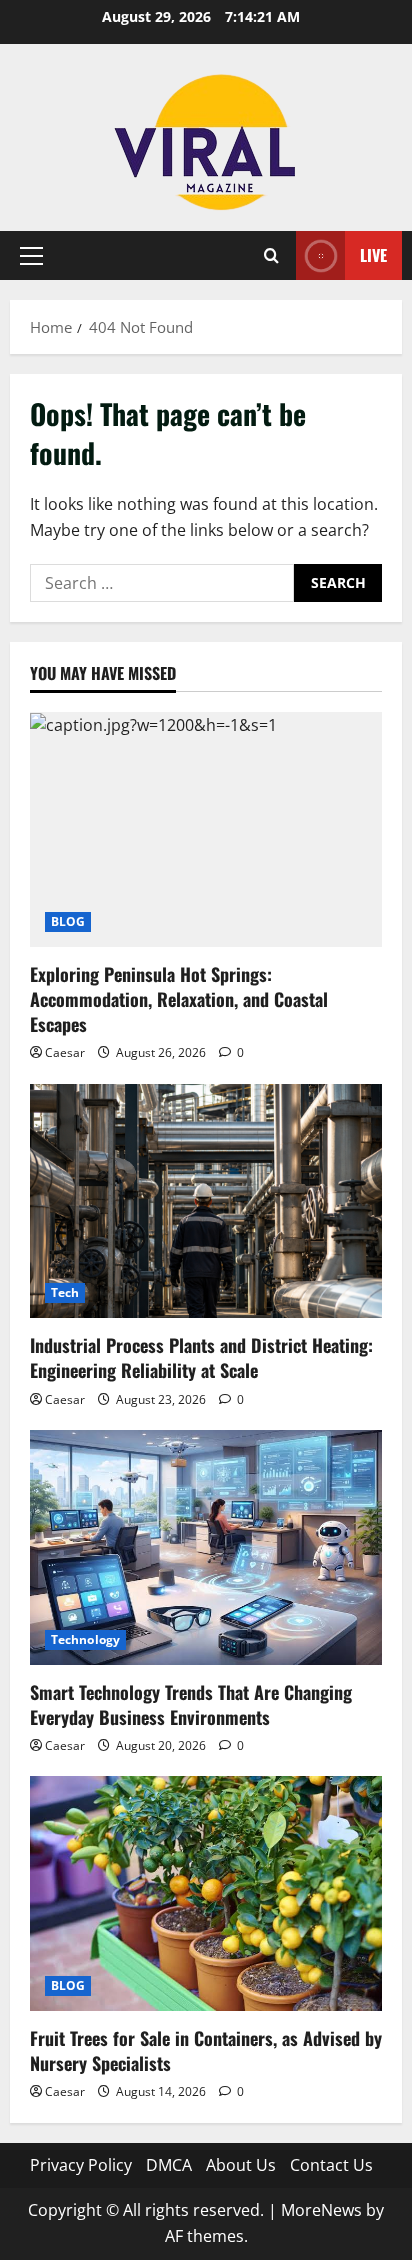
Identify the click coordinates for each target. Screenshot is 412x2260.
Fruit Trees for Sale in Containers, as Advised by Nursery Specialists (206, 2050)
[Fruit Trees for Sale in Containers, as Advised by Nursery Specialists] (206, 1893)
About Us (241, 2165)
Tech (65, 1292)
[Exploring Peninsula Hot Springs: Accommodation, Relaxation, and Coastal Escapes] (206, 829)
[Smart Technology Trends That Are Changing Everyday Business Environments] (206, 1547)
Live (373, 255)
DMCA (169, 2165)
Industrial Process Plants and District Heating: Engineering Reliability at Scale (201, 1357)
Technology (85, 1639)
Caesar (65, 1052)
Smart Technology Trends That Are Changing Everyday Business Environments (191, 1704)
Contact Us (331, 2165)
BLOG (68, 921)
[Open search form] (271, 255)
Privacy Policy (81, 2165)
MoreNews (321, 2210)
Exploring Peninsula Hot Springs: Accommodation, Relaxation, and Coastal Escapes (179, 999)
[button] (31, 256)
